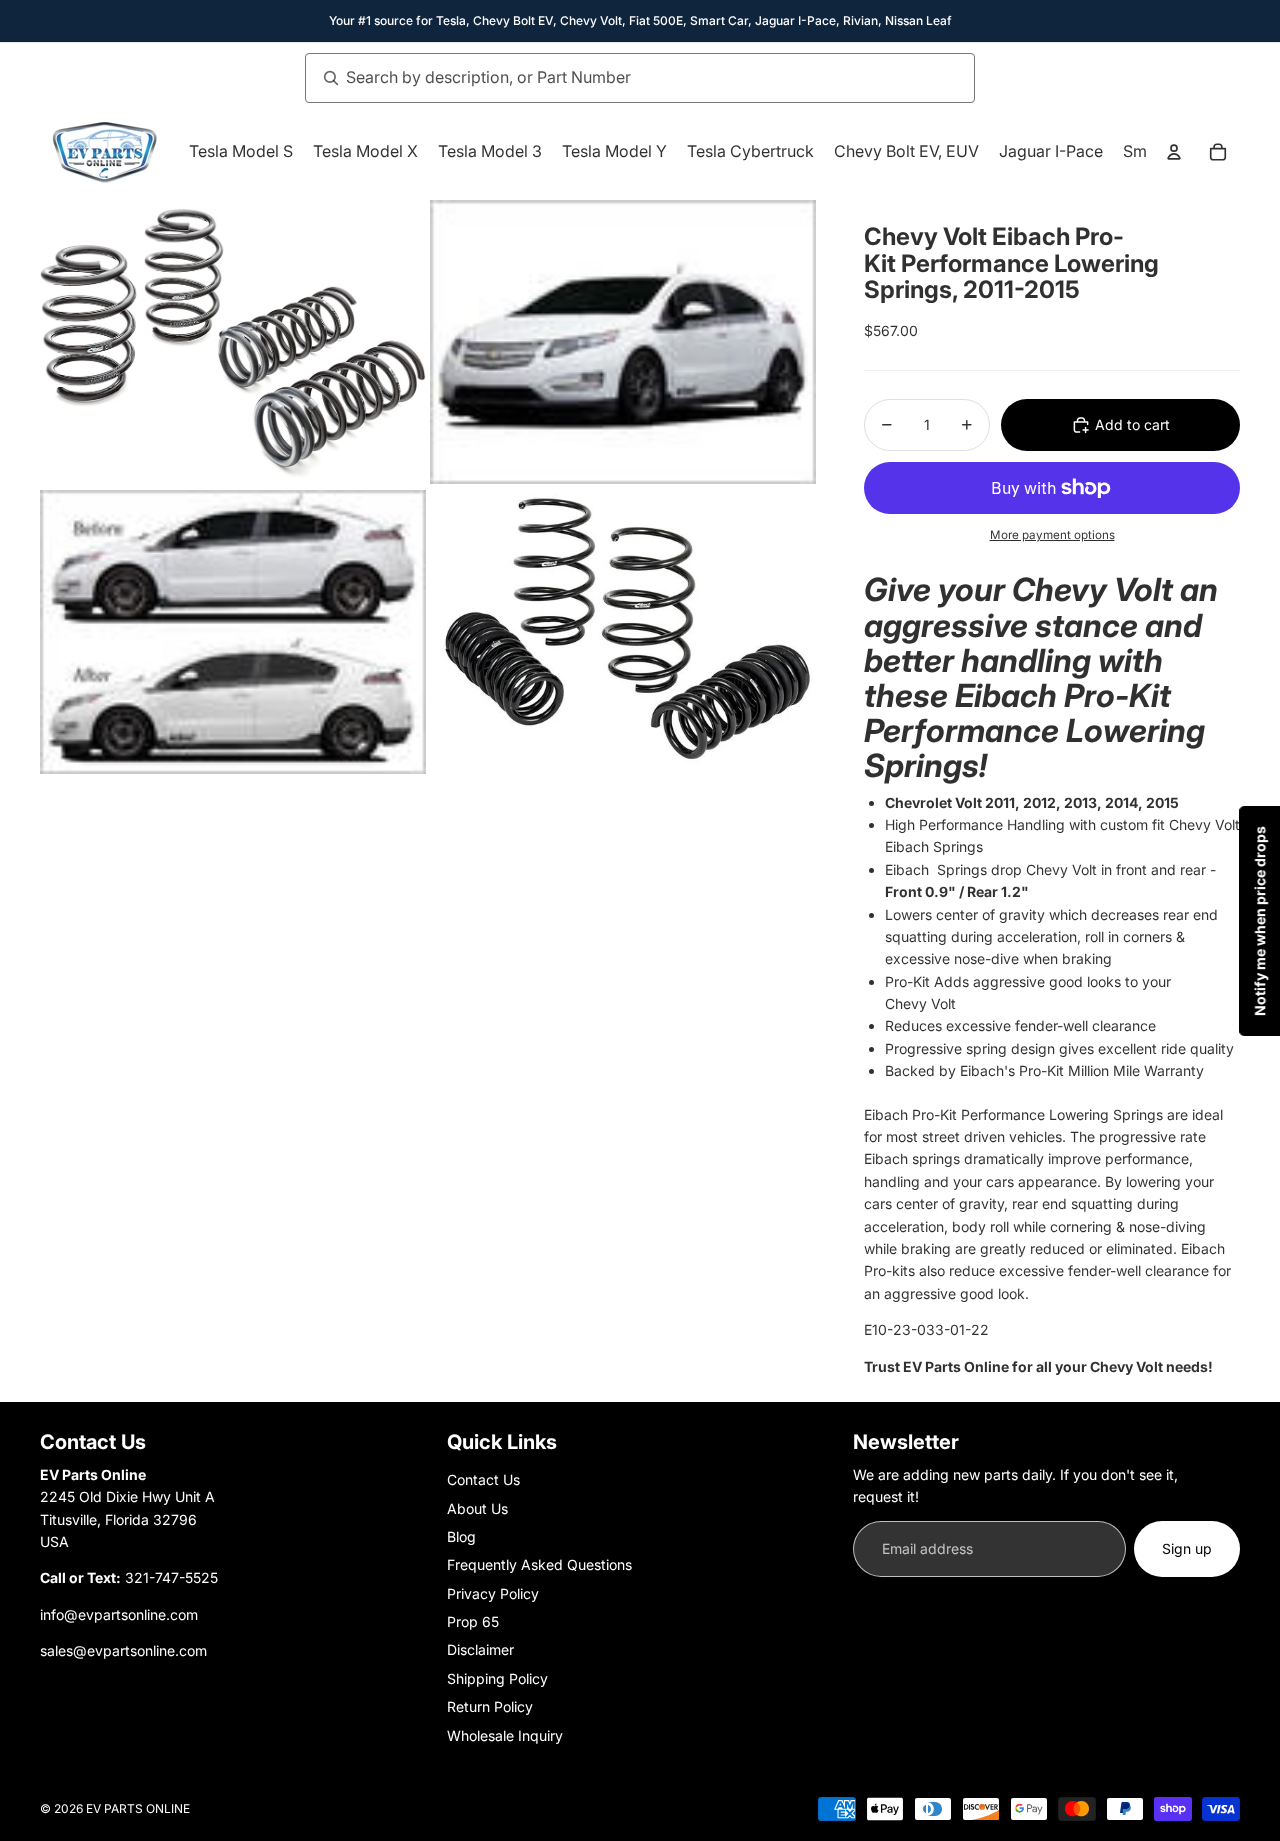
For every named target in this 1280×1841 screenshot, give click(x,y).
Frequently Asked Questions (539, 1564)
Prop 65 (473, 1621)
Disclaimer (480, 1649)
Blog (461, 1536)
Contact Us (483, 1479)
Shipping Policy (497, 1678)
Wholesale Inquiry (505, 1735)
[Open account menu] (1174, 152)
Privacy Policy (493, 1593)
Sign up (1187, 1548)
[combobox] (618, 78)
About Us (477, 1508)
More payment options (1052, 535)
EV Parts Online (138, 1808)
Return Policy (490, 1706)
